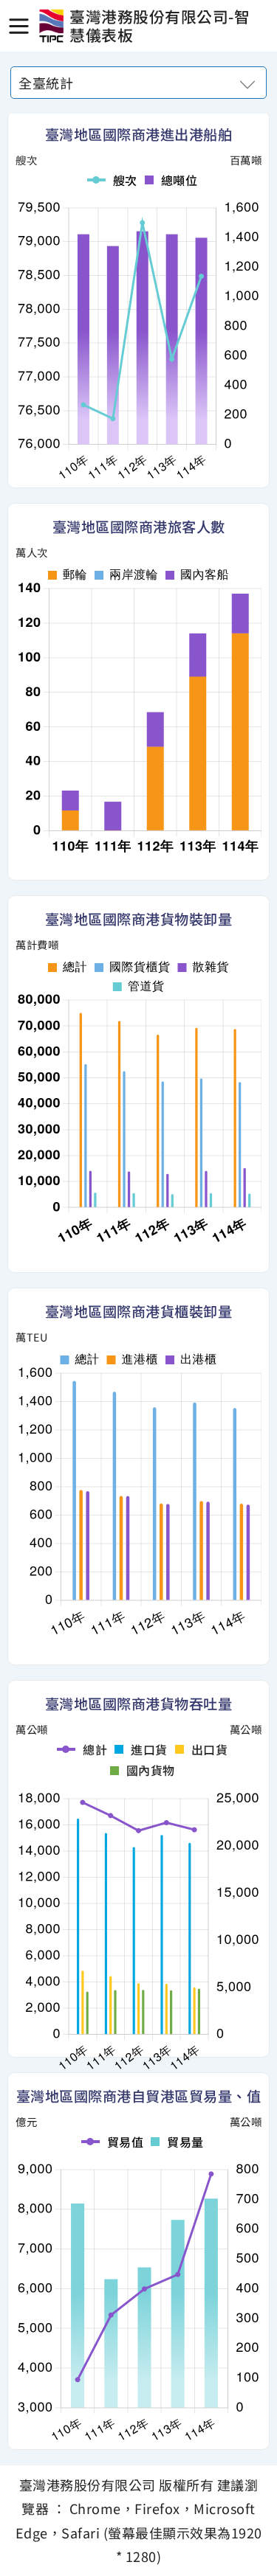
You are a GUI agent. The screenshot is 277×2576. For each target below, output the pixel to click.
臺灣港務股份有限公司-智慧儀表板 (51, 26)
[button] (18, 26)
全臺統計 (46, 83)
